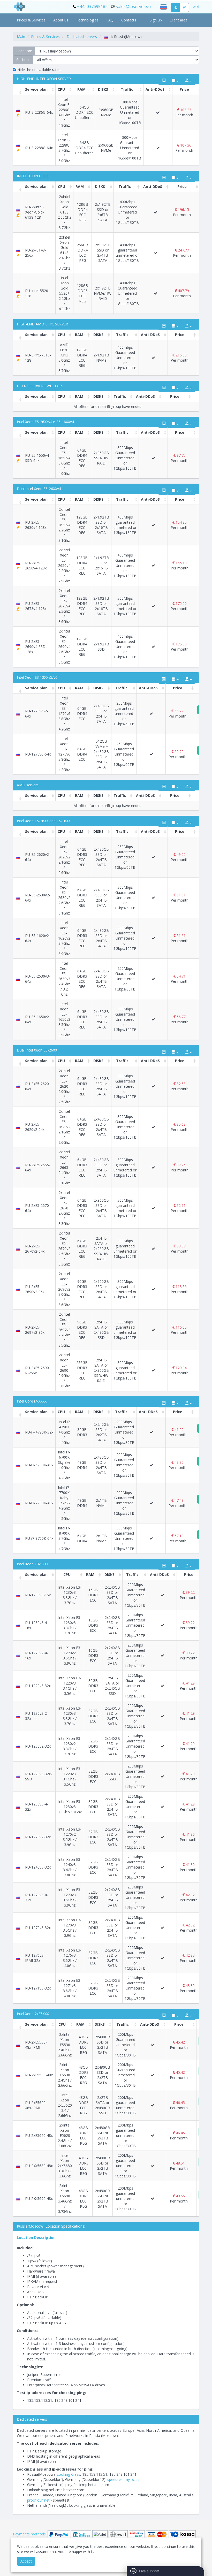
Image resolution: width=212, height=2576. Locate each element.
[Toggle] (164, 81)
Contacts (129, 20)
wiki (196, 7)
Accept (26, 2561)
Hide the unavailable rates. (39, 70)
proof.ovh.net (38, 2500)
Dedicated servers (82, 37)
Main (21, 37)
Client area (179, 20)
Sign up (156, 20)
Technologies (87, 20)
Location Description (36, 2238)
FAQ (110, 20)
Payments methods (29, 2534)
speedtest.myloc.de (123, 2479)
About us (61, 20)
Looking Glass (68, 2474)
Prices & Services (31, 20)
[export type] (188, 81)
